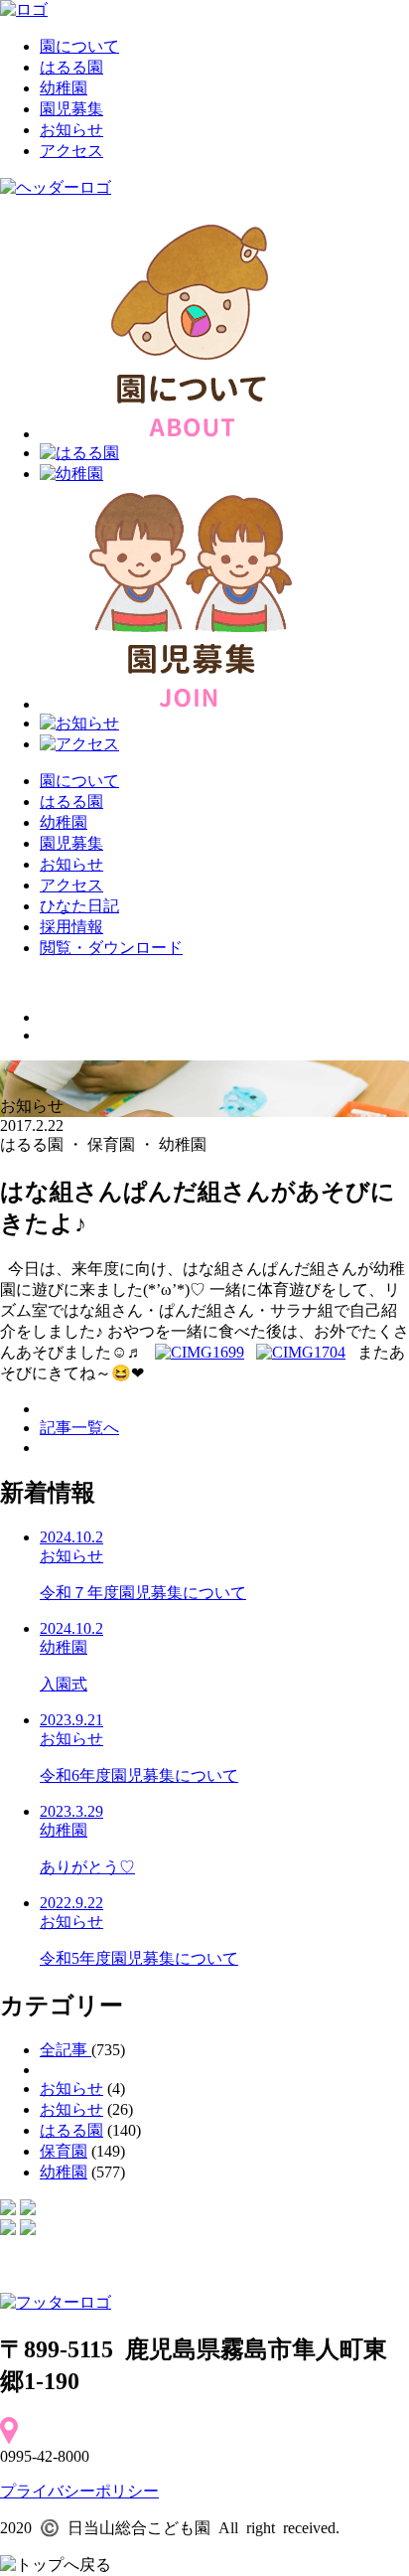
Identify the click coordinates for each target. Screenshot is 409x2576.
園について (79, 46)
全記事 (66, 2050)
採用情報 (71, 927)
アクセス (71, 151)
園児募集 (71, 109)
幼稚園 (64, 88)
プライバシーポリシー (79, 2491)
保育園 (64, 2151)
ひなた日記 (79, 906)
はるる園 (71, 67)
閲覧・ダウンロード (111, 948)
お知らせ (71, 130)
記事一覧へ (79, 1428)
